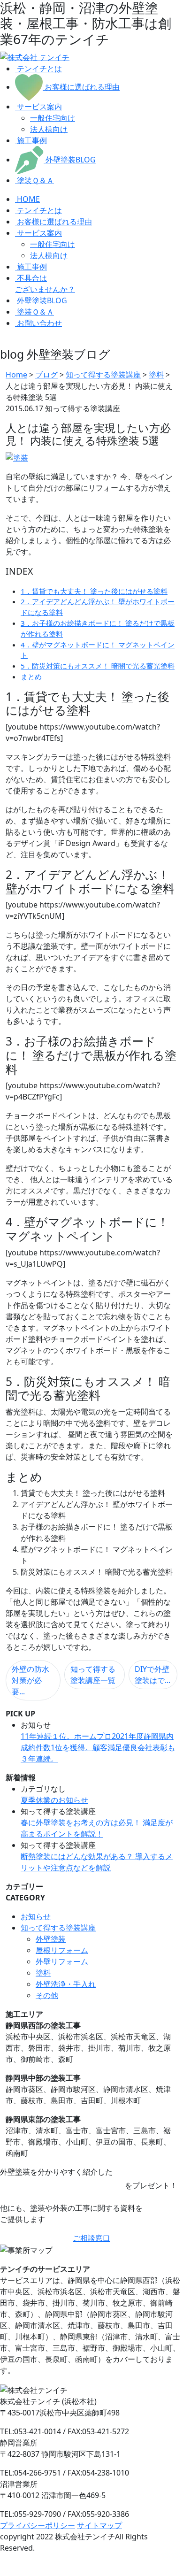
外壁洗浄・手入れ (66, 1984)
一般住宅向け (53, 118)
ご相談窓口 (91, 2238)
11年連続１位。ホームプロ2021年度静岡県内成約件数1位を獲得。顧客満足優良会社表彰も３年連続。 (98, 1747)
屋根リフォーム (62, 1950)
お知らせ (36, 1916)
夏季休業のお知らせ (54, 1800)
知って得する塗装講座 (58, 1928)
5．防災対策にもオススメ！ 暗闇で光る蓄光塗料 (98, 666)
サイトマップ (99, 2525)
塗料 (43, 1973)
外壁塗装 (51, 1939)
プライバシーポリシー (38, 2525)
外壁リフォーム (62, 1961)
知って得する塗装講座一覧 (93, 1675)
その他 (47, 1995)
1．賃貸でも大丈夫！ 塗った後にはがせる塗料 (94, 591)
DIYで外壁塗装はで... (152, 1675)
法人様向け (49, 129)
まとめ (31, 677)
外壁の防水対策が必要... (30, 1680)
